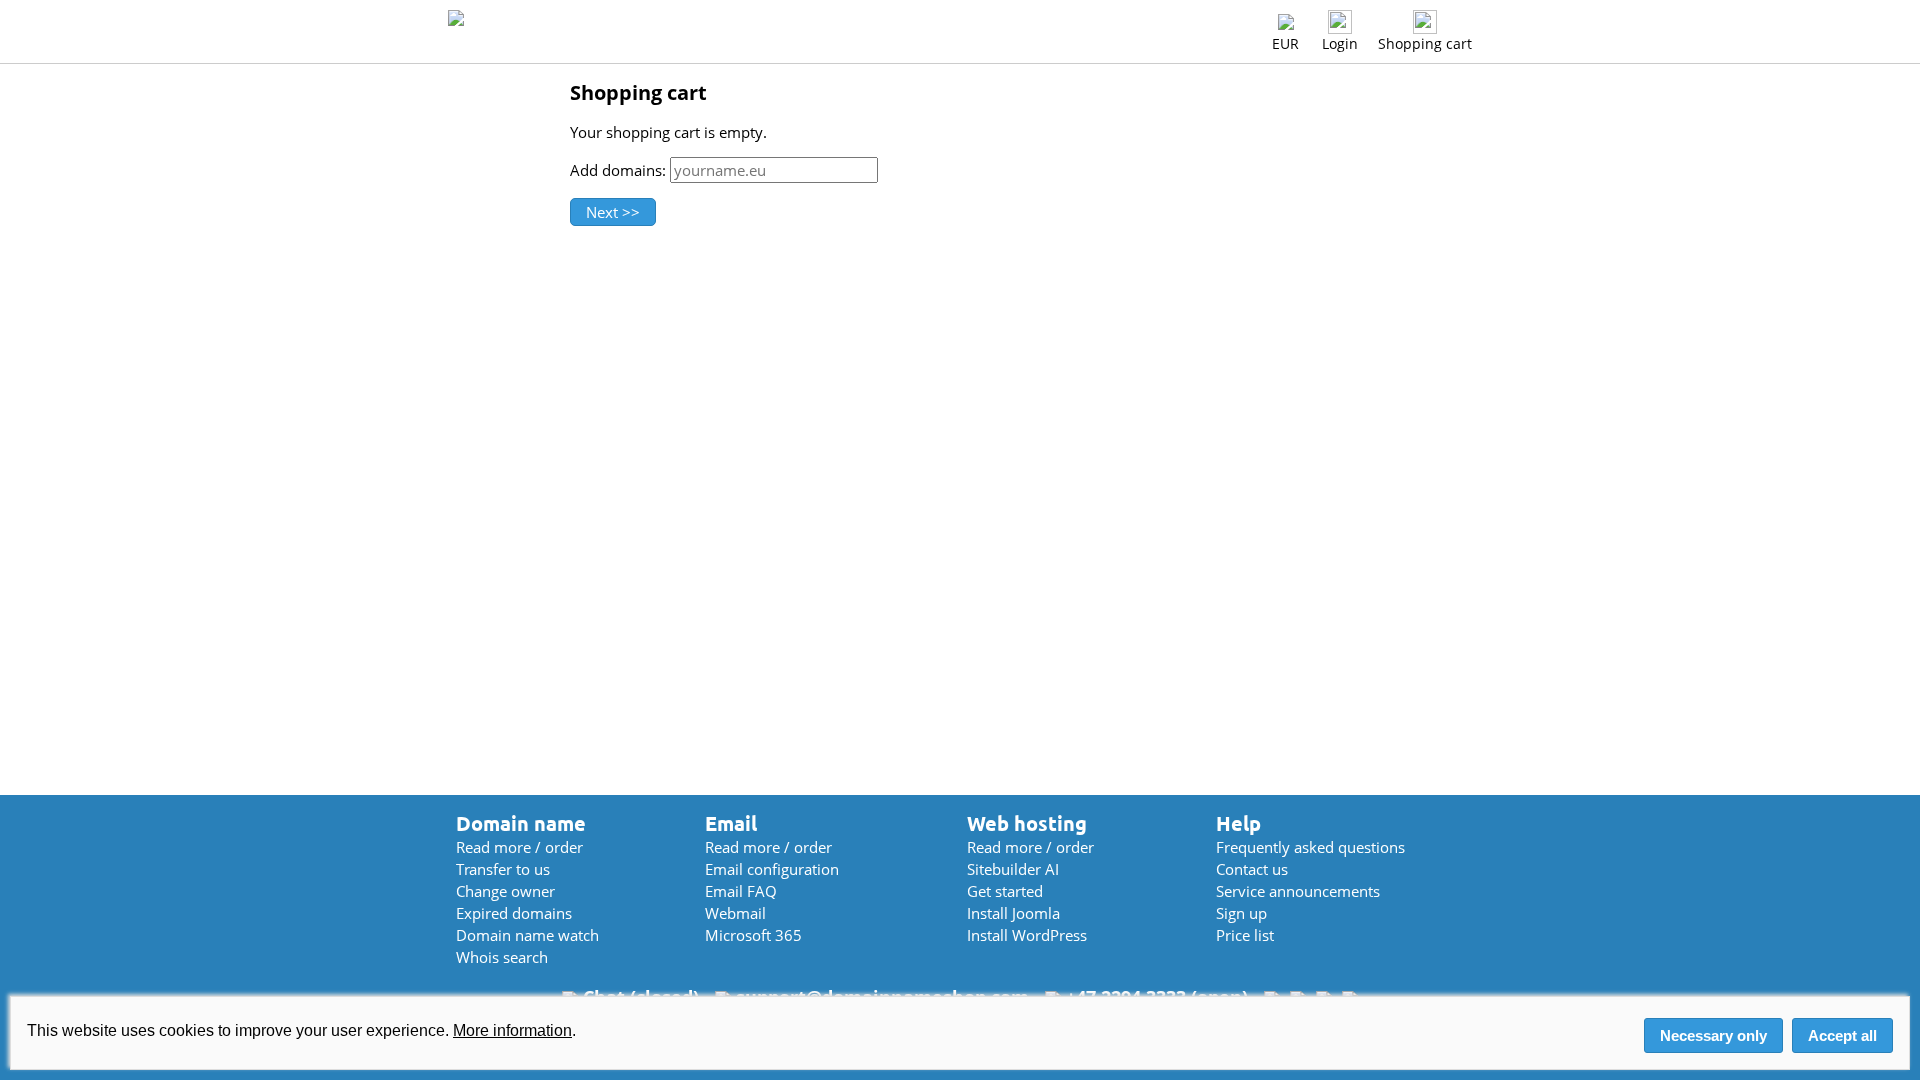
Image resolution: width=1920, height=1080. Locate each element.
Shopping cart (1425, 43)
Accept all (1842, 1035)
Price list (1245, 935)
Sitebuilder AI (1013, 869)
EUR (1285, 43)
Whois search (502, 957)
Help (1238, 823)
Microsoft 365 (753, 935)
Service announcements (1298, 891)
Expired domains (514, 913)
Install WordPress (1027, 935)
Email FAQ (741, 891)
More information (512, 1030)
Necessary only (1713, 1035)
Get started (1005, 891)
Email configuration (772, 869)
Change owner (505, 891)
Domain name (521, 823)
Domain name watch (527, 935)
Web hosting (1027, 823)
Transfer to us (503, 869)
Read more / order (519, 847)
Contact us (1252, 869)
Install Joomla (1013, 913)
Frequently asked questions (1310, 847)
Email (731, 823)
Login (1340, 43)
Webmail (735, 913)
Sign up (1241, 913)
